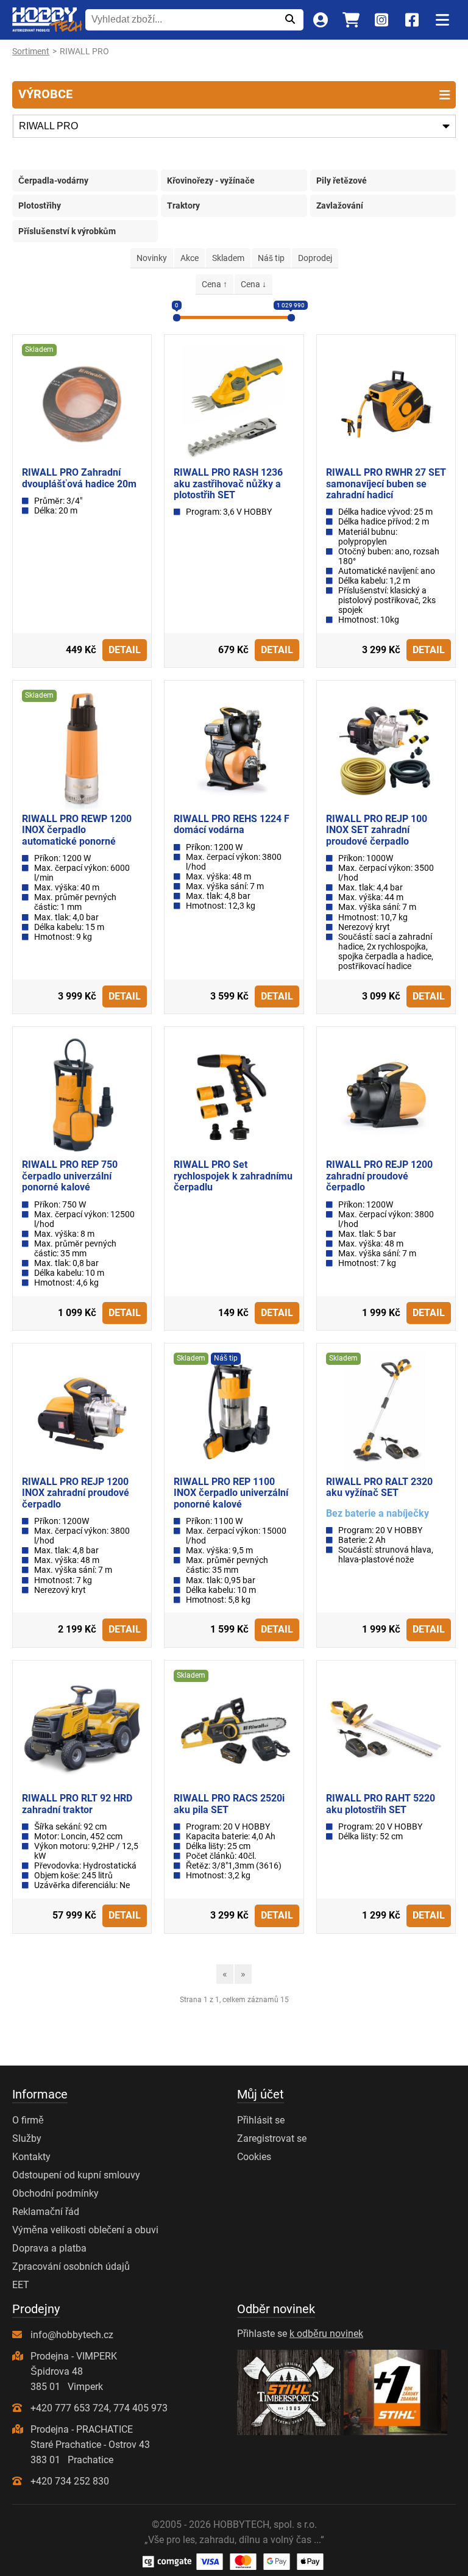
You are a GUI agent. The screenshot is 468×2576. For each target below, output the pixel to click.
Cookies (254, 2157)
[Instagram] (381, 20)
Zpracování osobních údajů (71, 2267)
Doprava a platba (49, 2248)
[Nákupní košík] (351, 20)
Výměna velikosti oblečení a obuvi (85, 2230)
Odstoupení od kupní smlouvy (76, 2175)
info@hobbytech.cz (72, 2335)
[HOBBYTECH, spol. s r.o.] (47, 20)
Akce (190, 258)
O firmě (28, 2120)
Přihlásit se (261, 2120)
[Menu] (442, 20)
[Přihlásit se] (320, 20)
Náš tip (271, 258)
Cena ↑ (214, 284)
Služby (27, 2138)
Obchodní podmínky (55, 2193)
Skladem (228, 258)
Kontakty (31, 2157)
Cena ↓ (253, 284)
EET (21, 2285)
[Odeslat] (290, 20)
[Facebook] (412, 20)
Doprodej (315, 258)
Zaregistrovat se (272, 2138)
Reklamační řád (46, 2212)
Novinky (152, 258)
